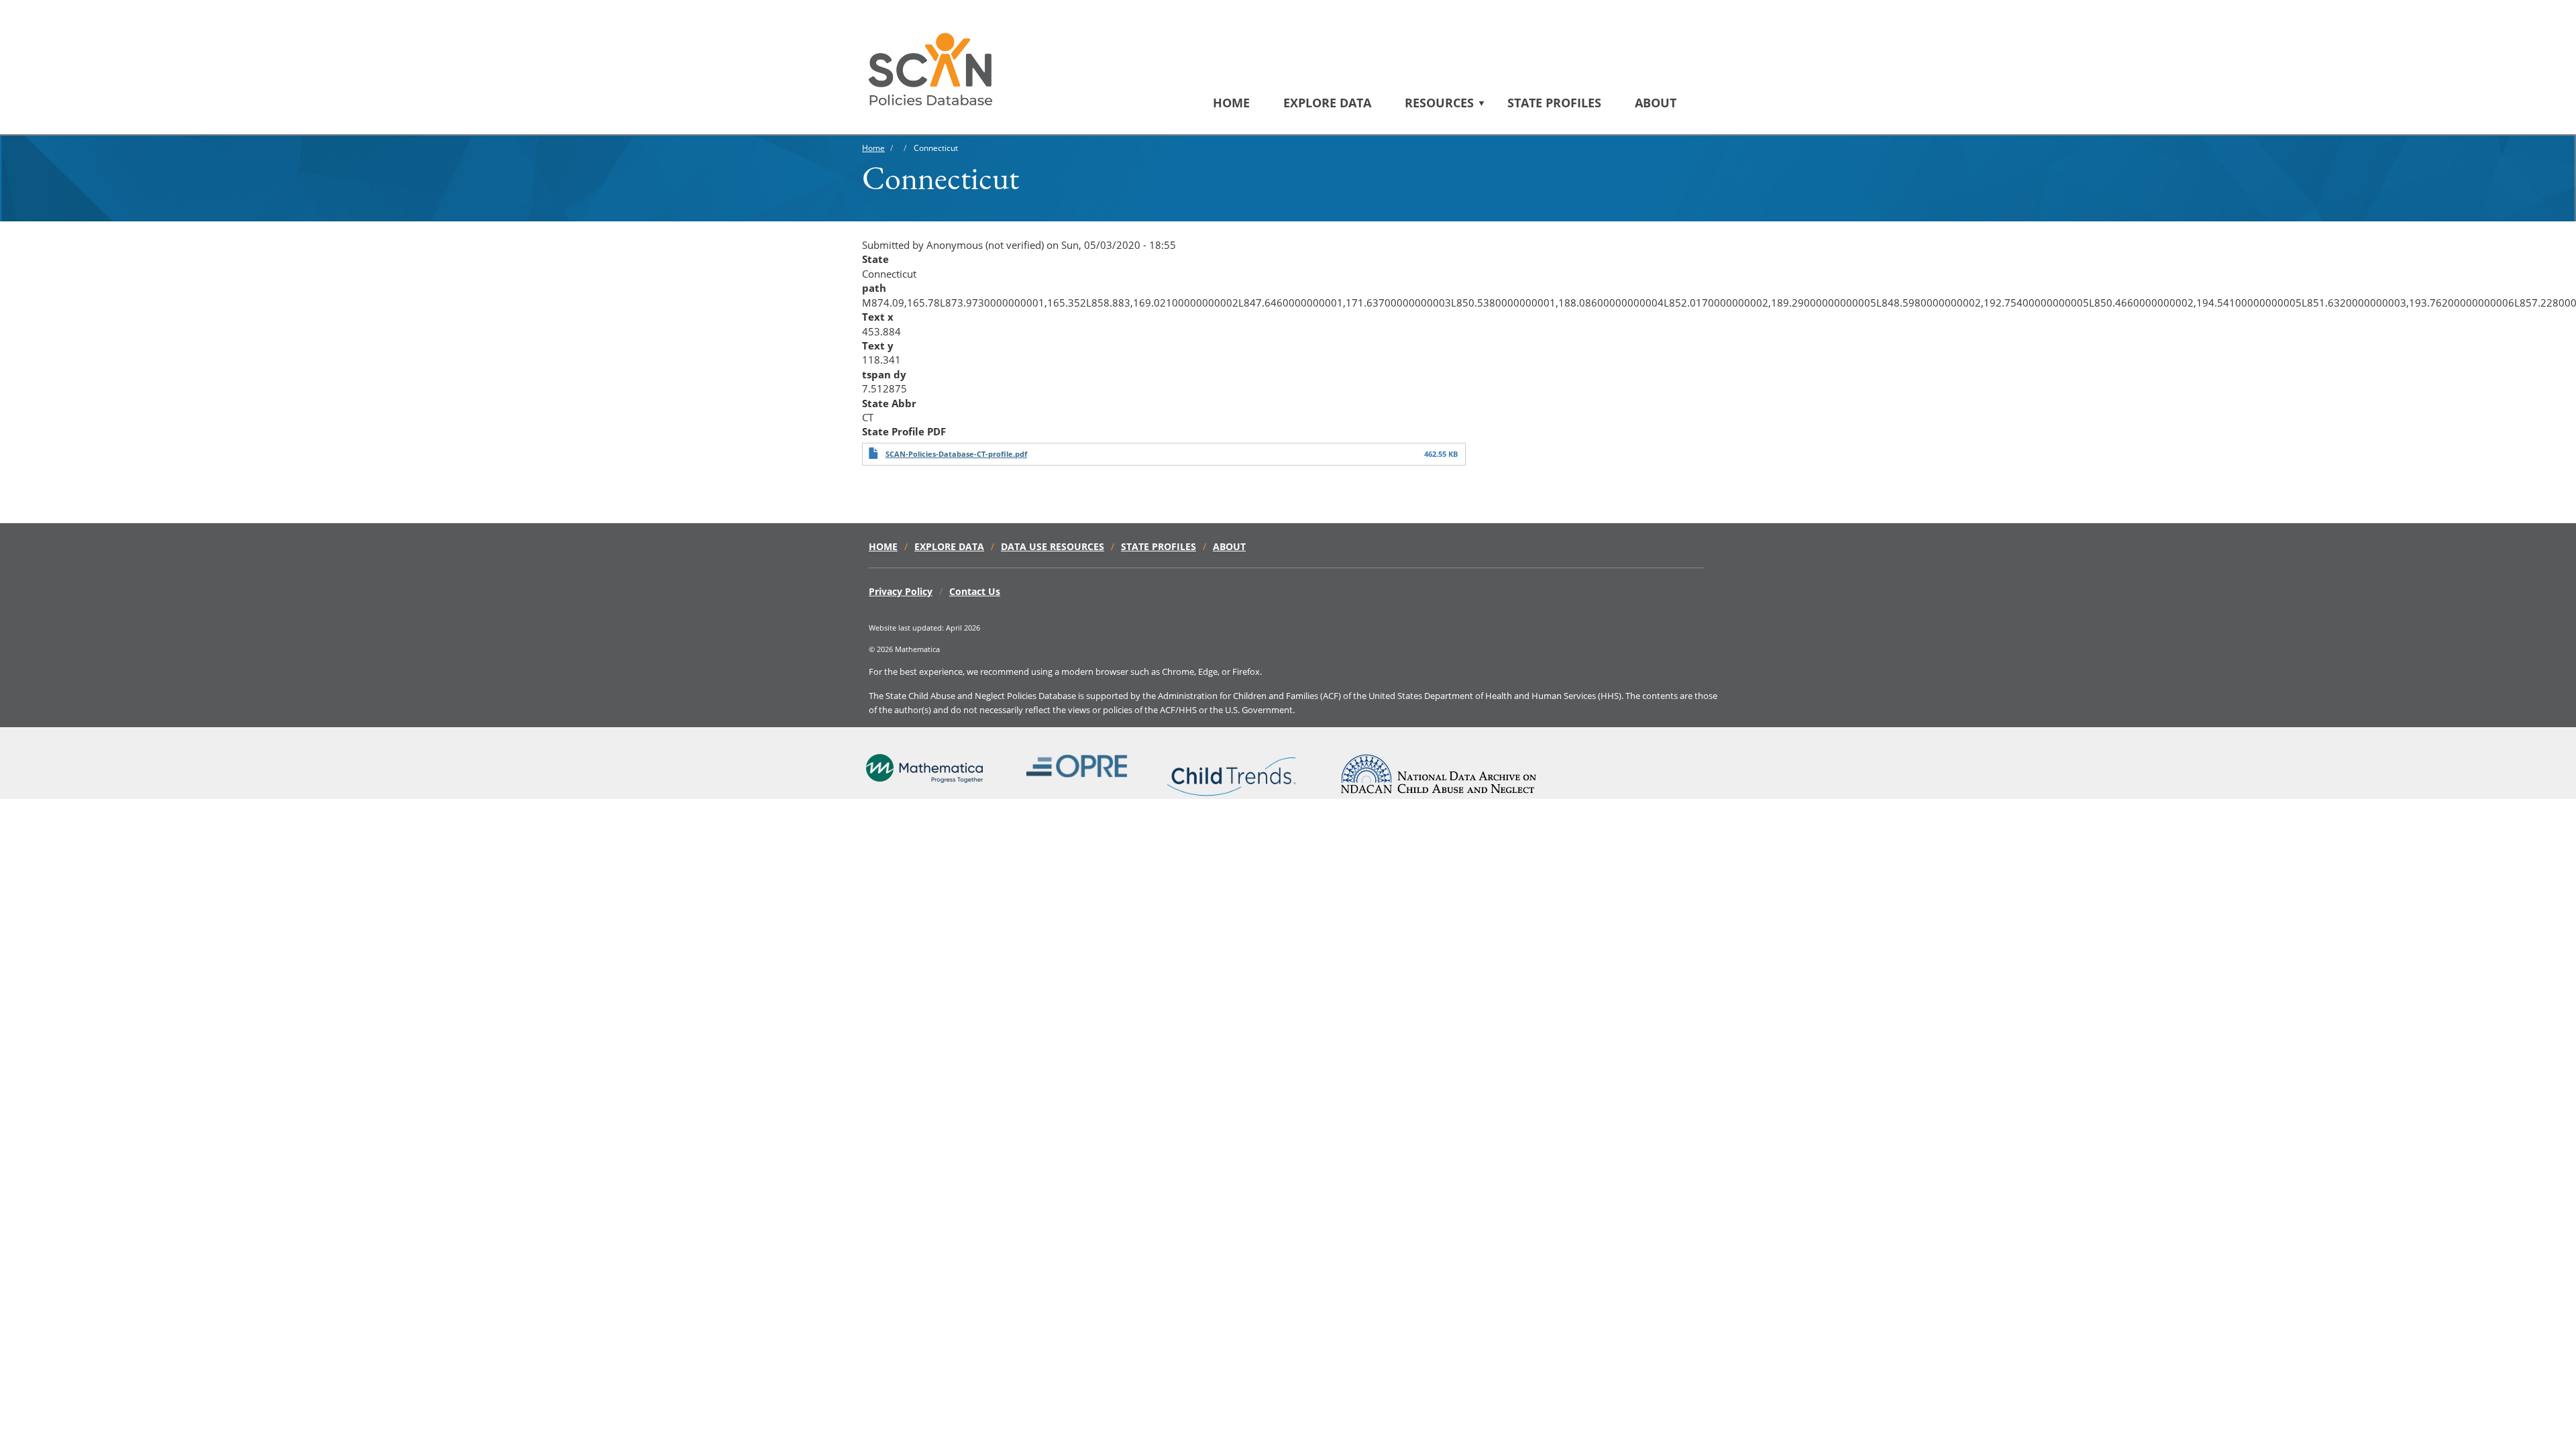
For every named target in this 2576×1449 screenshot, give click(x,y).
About (1656, 103)
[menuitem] (1248, 103)
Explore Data (1327, 103)
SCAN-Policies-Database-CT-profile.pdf (956, 454)
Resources (1439, 103)
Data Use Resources (1053, 546)
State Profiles (1554, 103)
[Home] (935, 69)
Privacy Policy (901, 591)
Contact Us (975, 591)
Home (1231, 103)
